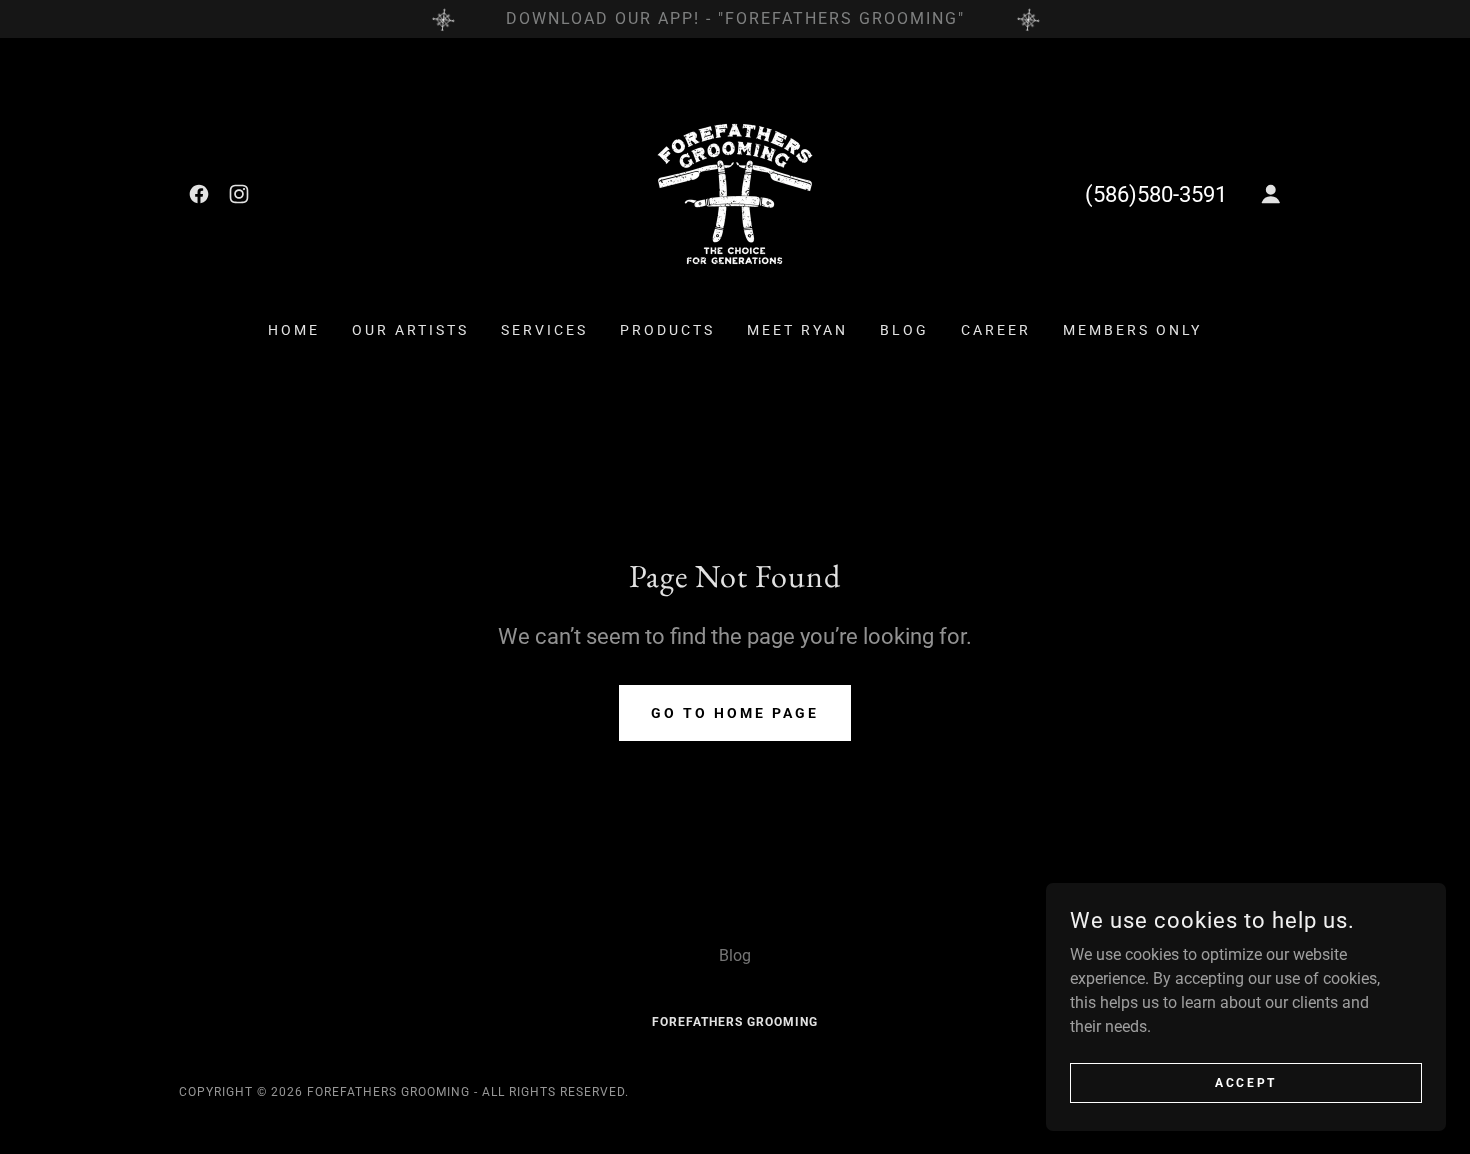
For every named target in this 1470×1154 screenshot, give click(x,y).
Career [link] (996, 330)
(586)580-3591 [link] (1156, 194)
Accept (1245, 1082)
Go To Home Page (735, 713)
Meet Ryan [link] (797, 330)
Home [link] (294, 330)
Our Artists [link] (410, 330)
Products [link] (667, 330)
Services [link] (544, 330)
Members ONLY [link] (1132, 330)
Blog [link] (904, 330)
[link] (199, 194)
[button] (1271, 194)
